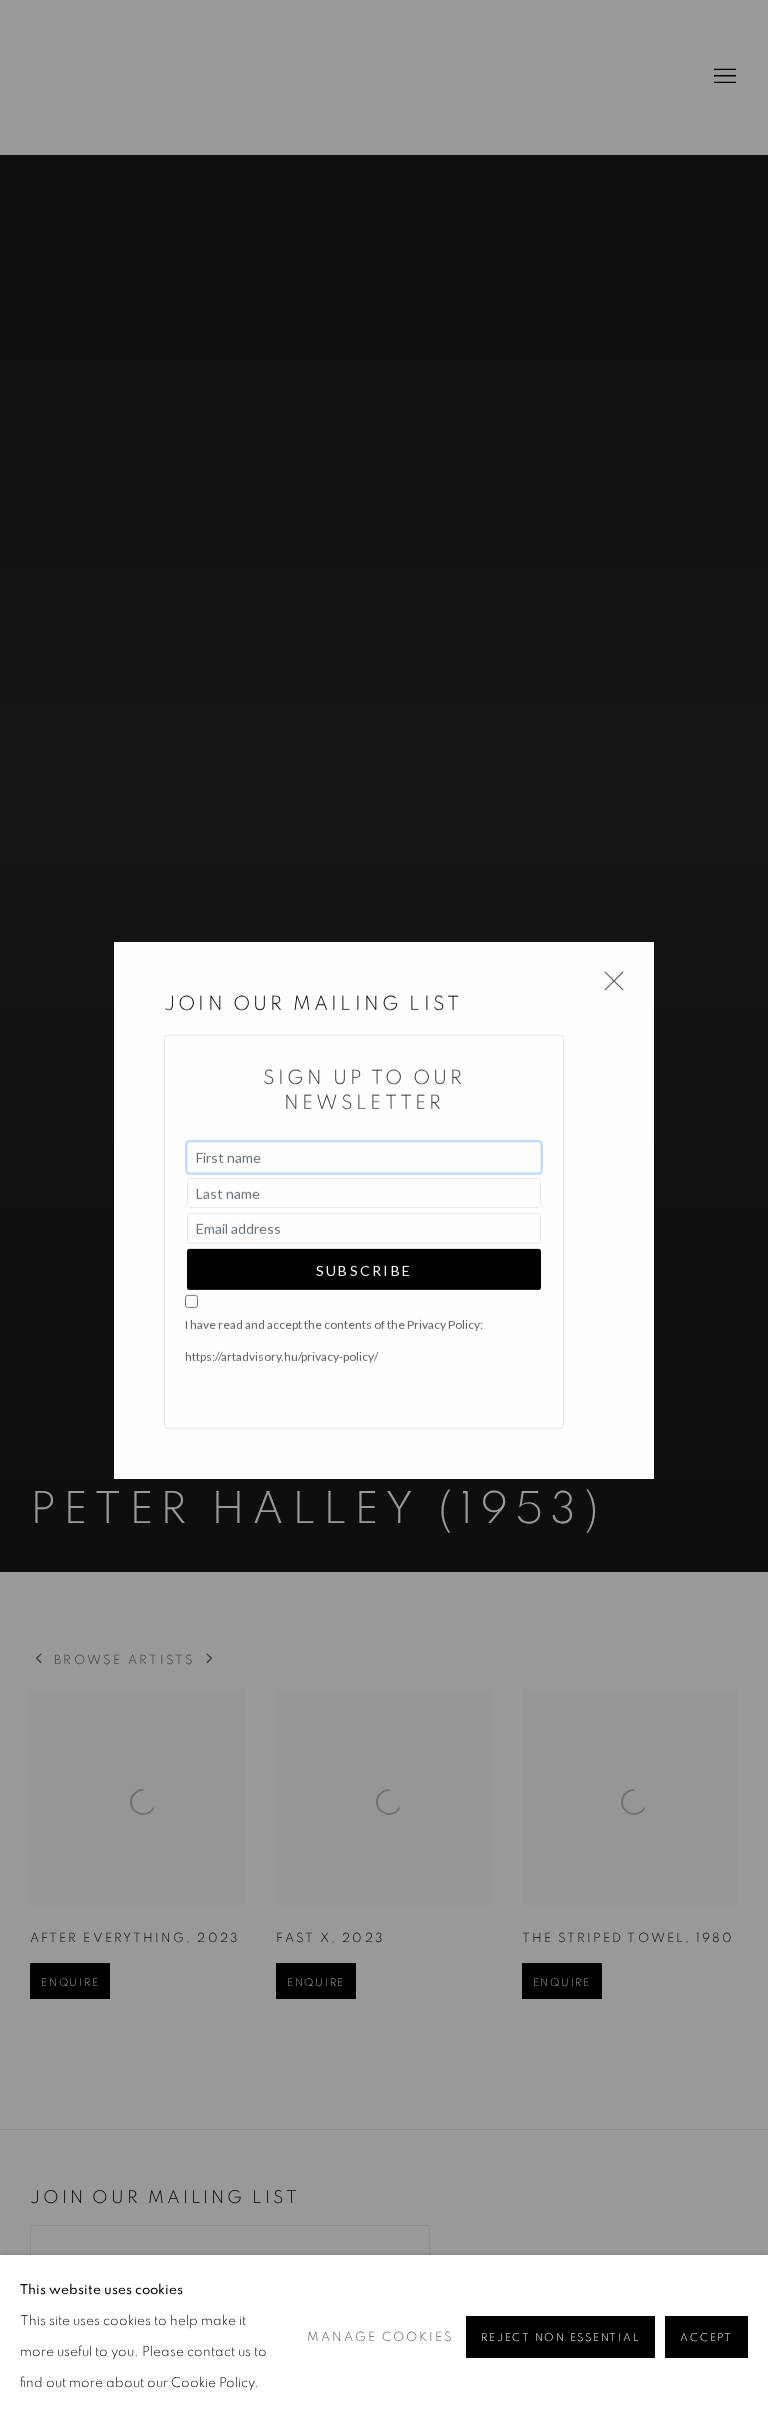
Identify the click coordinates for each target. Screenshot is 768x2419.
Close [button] (609, 986)
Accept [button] (706, 2337)
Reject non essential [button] (560, 2337)
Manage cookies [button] (380, 2337)
